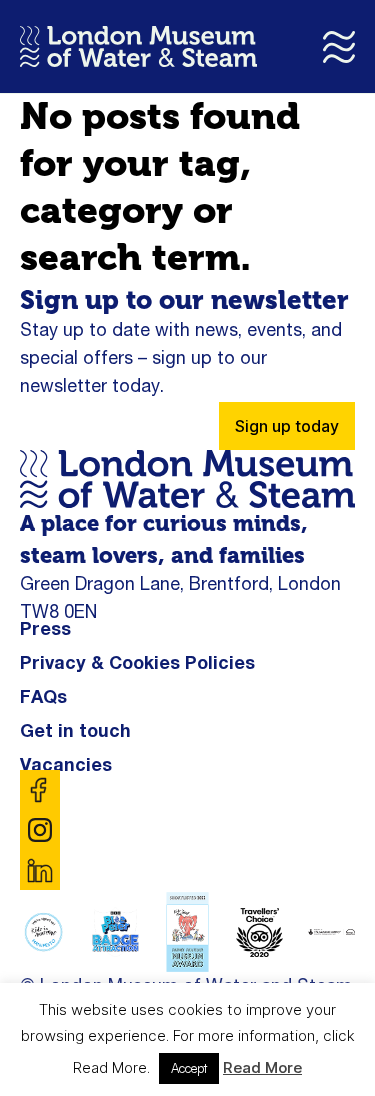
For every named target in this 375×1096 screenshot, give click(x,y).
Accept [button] (189, 1068)
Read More (262, 1067)
